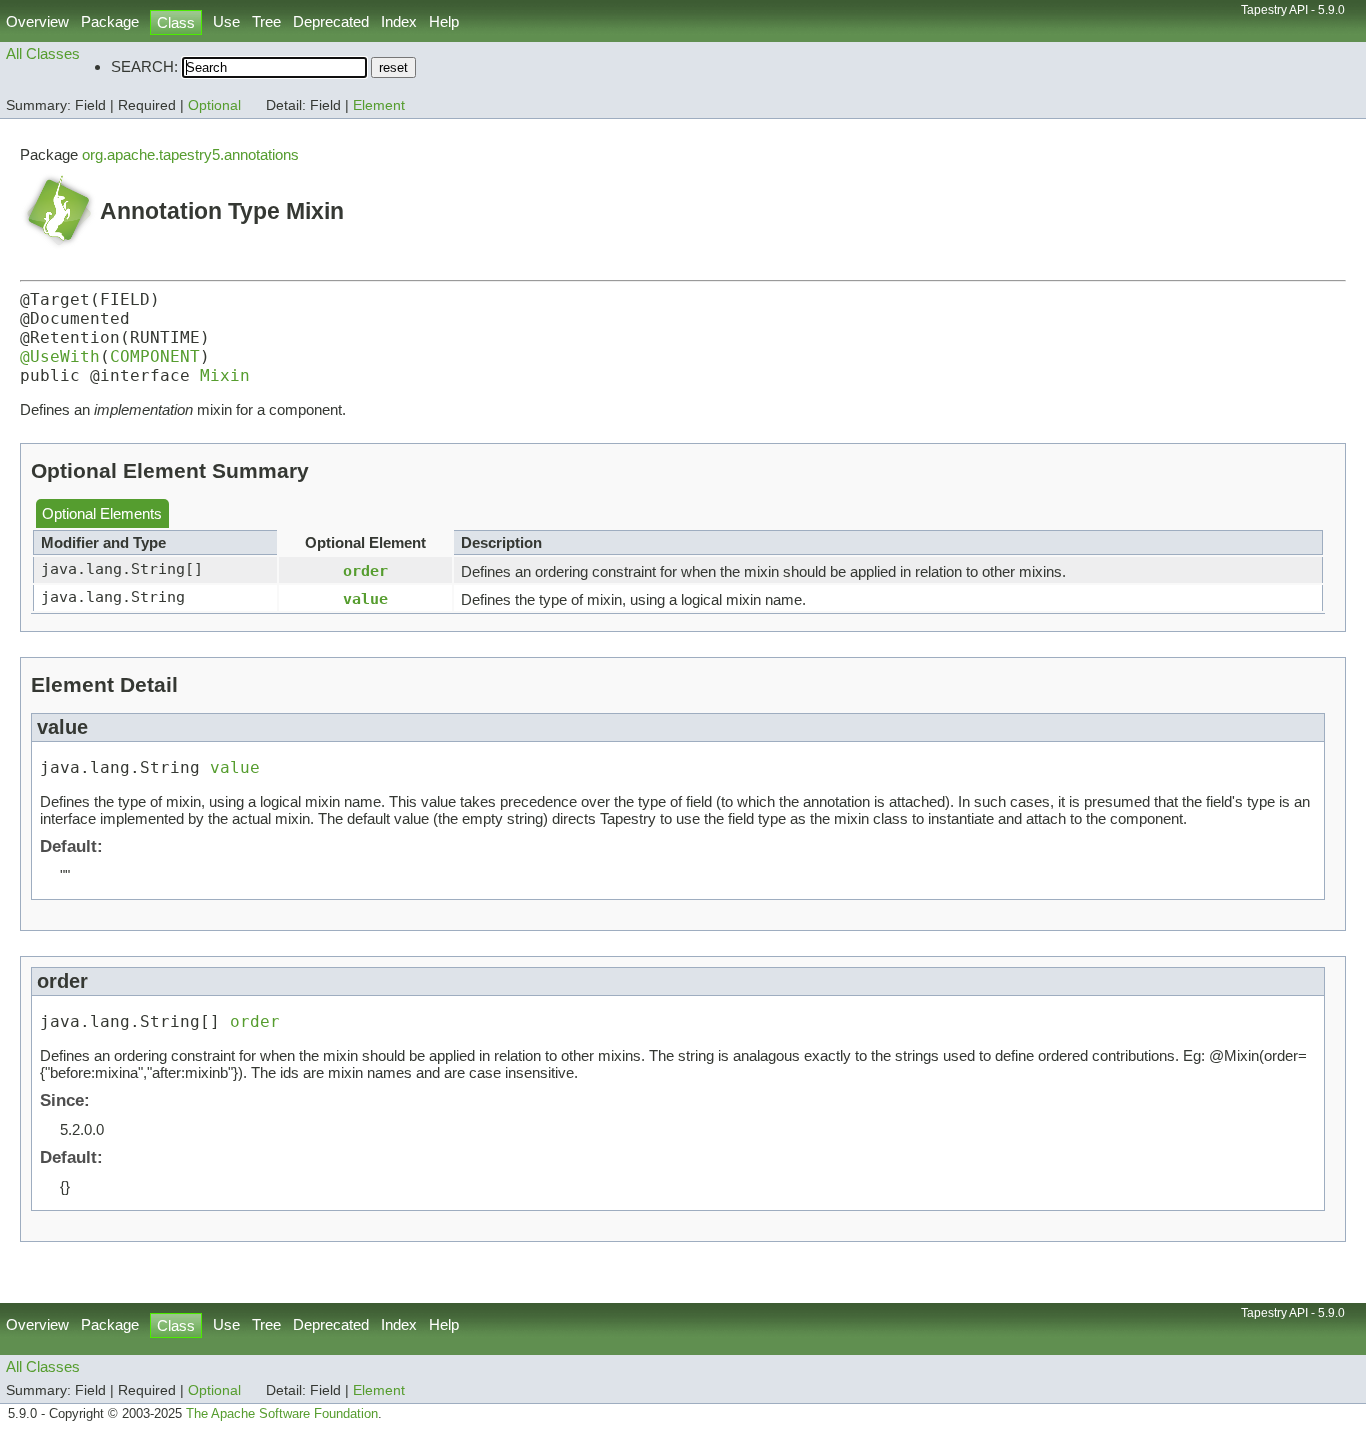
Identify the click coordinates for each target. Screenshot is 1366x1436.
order (365, 570)
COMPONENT (155, 356)
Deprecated (331, 21)
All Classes (43, 53)
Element (379, 105)
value (365, 598)
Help (444, 21)
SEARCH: (144, 66)
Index (399, 21)
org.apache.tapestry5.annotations (190, 154)
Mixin (225, 375)
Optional (214, 105)
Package (110, 21)
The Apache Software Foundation (282, 1414)
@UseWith (60, 356)
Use (226, 21)
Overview (37, 21)
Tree (266, 21)
